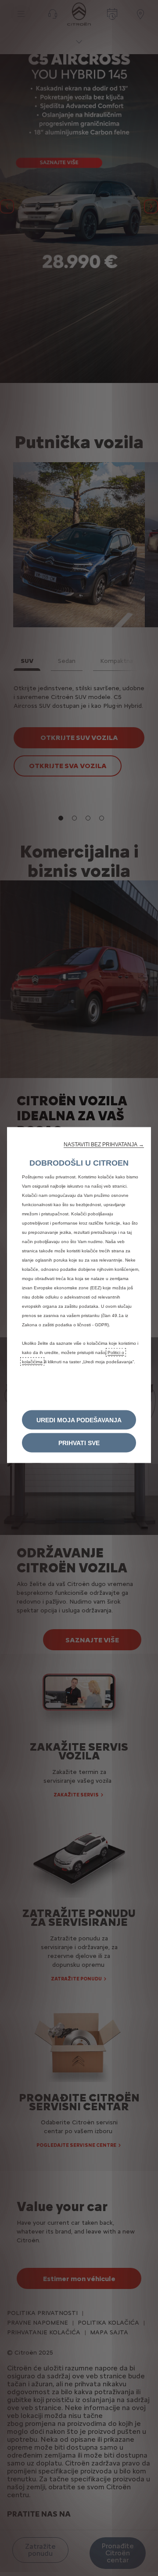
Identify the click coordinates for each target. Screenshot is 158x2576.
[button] (104, 1144)
